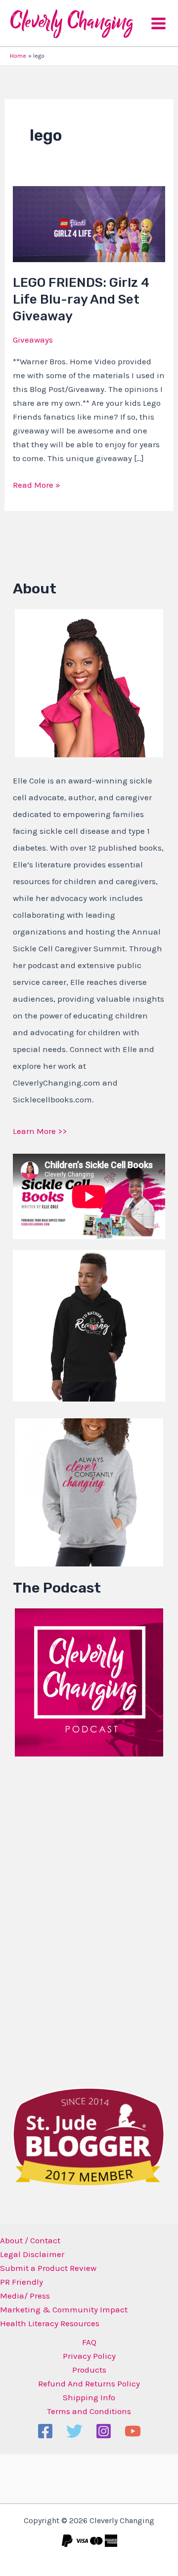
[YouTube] (133, 2431)
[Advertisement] (87, 1919)
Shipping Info (89, 2397)
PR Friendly (22, 2282)
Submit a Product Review (48, 2268)
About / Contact (30, 2240)
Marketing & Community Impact (64, 2309)
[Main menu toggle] (158, 23)
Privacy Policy (89, 2356)
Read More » (37, 484)
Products (89, 2370)
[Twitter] (74, 2431)
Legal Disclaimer (32, 2254)
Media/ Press (25, 2296)
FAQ (89, 2342)
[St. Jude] (89, 2136)
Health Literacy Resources (50, 2323)
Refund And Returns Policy (89, 2383)
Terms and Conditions (89, 2411)
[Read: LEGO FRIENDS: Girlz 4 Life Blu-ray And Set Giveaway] (89, 223)
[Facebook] (45, 2431)
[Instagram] (104, 2431)
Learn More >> (40, 1131)
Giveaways (33, 340)
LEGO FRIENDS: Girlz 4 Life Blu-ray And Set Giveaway (81, 299)
